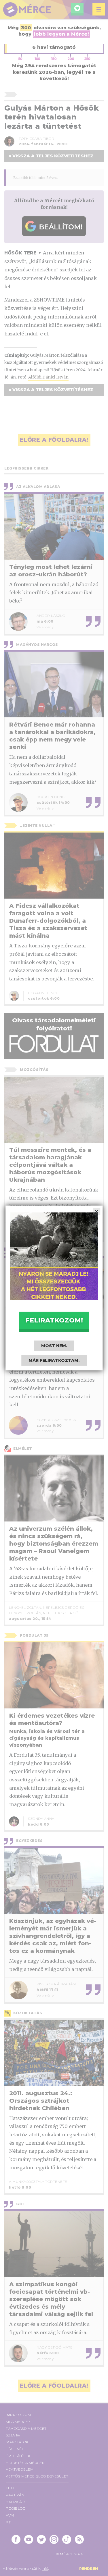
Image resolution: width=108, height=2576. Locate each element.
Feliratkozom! (54, 1320)
